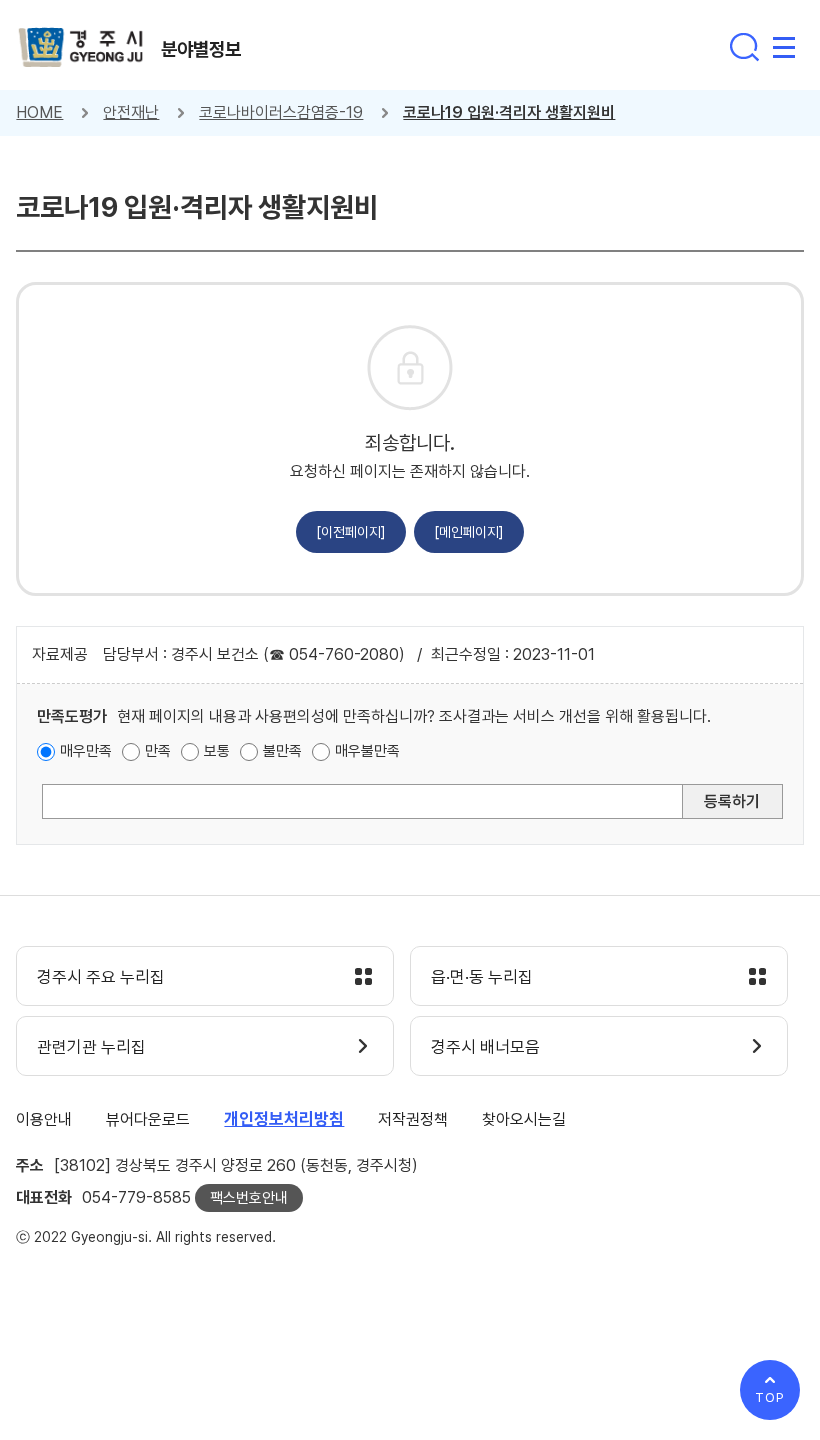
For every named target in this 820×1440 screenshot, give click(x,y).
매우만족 (86, 751)
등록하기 (732, 801)
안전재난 (131, 112)
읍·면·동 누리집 (482, 977)
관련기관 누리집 (91, 1047)
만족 (158, 751)
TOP (770, 1397)
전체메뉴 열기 (784, 47)
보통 (217, 751)
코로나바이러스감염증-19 (281, 112)
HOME (39, 112)
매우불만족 (367, 751)
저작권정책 (413, 1119)
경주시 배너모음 (485, 1047)
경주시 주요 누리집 (101, 977)
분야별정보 (201, 49)
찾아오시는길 (524, 1119)
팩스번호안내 (249, 1198)
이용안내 (44, 1119)
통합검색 (744, 47)
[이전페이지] (351, 532)
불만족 (282, 751)
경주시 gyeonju (81, 47)
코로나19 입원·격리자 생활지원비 (509, 112)
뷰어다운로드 (148, 1119)
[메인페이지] (469, 532)
